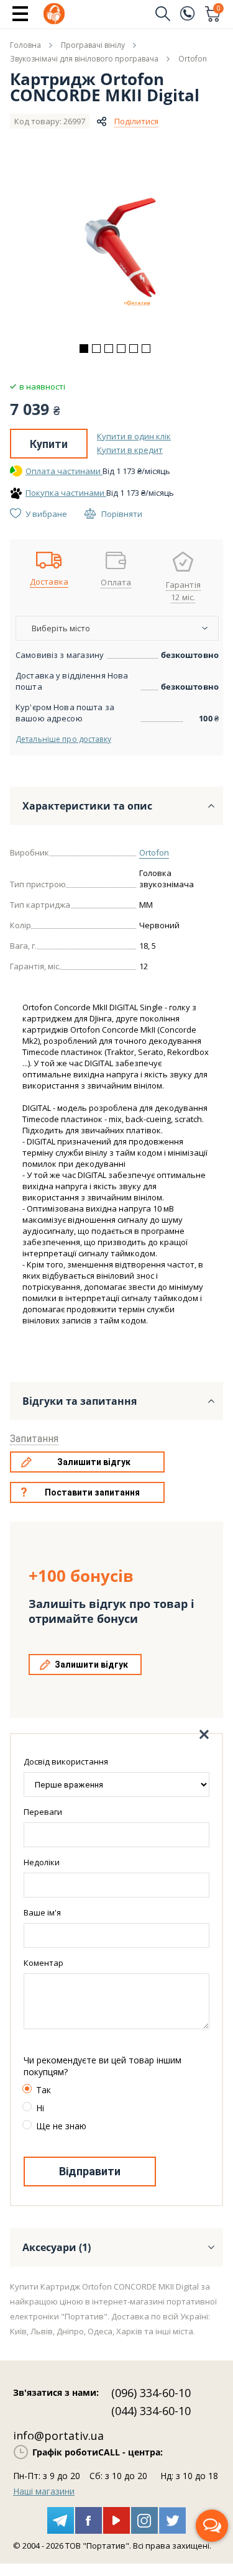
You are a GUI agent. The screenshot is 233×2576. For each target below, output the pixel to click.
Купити (49, 444)
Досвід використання (66, 1761)
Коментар (43, 1963)
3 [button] (109, 349)
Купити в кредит (130, 450)
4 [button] (121, 349)
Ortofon (154, 852)
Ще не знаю (61, 2126)
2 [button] (96, 349)
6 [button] (146, 349)
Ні (40, 2108)
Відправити (90, 2171)
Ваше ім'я (42, 1912)
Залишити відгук (94, 1462)
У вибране (46, 514)
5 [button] (134, 349)
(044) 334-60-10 (151, 2411)
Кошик (219, 9)
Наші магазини (44, 2491)
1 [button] (84, 349)
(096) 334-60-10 (151, 2393)
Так (43, 2090)
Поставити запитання (92, 1492)
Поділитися (136, 121)
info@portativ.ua (58, 2436)
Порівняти (122, 514)
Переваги (43, 1812)
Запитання (34, 1439)
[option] (117, 250)
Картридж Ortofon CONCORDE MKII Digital (105, 87)
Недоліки (42, 1862)
